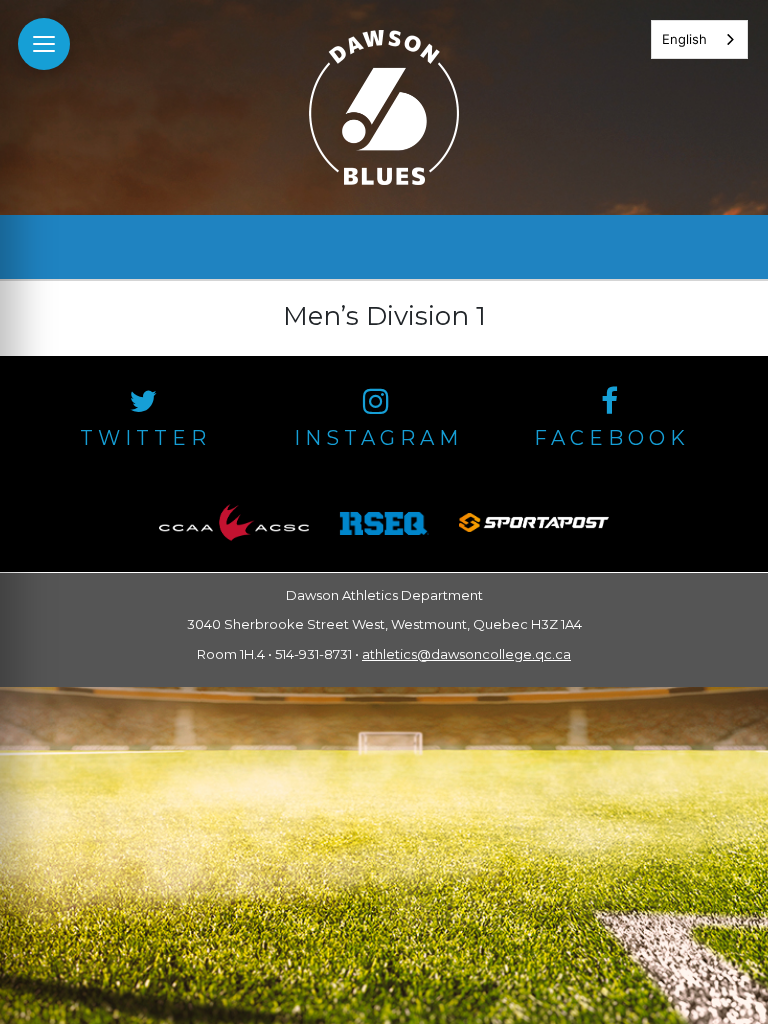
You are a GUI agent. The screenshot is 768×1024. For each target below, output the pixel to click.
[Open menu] (44, 44)
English (684, 39)
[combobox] (699, 39)
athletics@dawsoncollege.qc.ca (466, 654)
